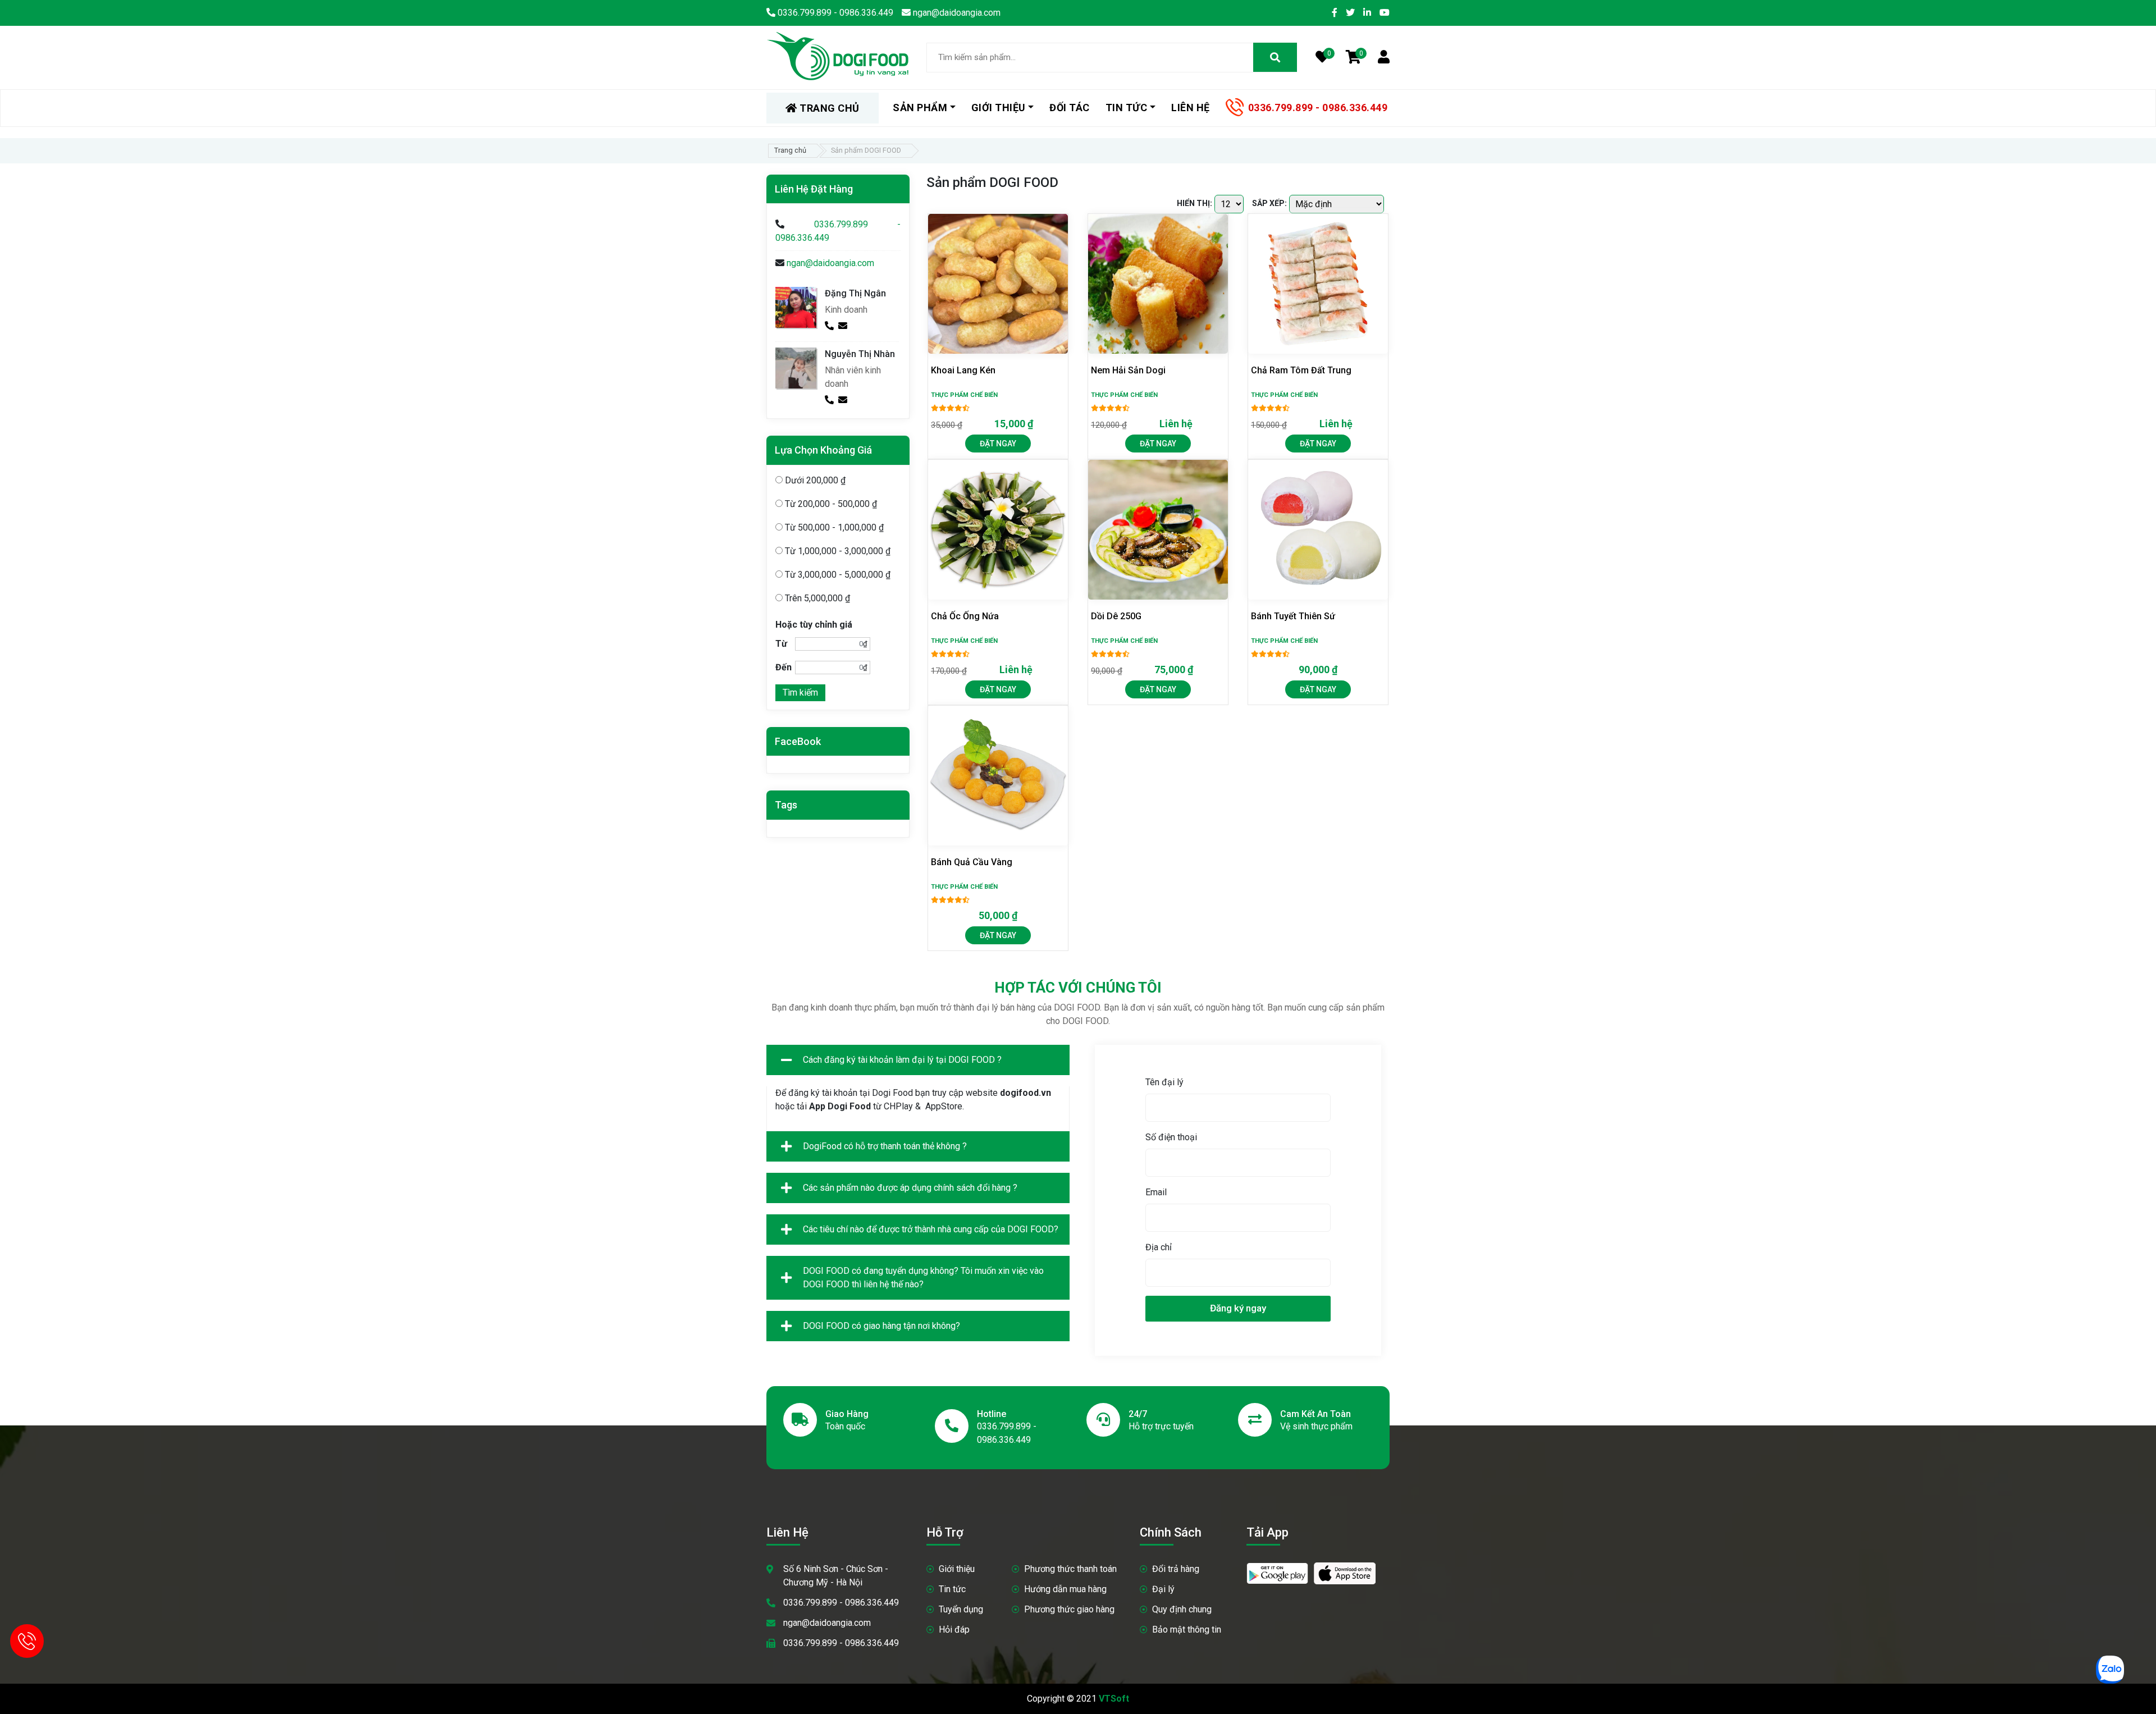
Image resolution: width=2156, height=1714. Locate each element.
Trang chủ (790, 150)
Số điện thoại (1171, 1137)
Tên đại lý (1164, 1082)
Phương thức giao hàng (1069, 1609)
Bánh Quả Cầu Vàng (972, 862)
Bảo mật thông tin (1187, 1630)
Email (1156, 1192)
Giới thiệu (957, 1569)
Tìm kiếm (800, 693)
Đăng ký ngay (1238, 1308)
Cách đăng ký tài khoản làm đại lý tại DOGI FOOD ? (902, 1060)
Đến (784, 667)
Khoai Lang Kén (963, 370)
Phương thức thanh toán (1070, 1569)
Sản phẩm (920, 108)
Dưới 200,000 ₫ (814, 480)
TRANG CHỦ (828, 108)
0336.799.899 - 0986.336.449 (1318, 108)
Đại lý (1163, 1589)
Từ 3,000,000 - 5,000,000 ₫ (837, 575)
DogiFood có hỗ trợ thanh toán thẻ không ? (885, 1146)
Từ (781, 644)
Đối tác (1070, 108)
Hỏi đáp (954, 1630)
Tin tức (952, 1589)
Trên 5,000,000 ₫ (816, 598)
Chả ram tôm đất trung (1301, 370)
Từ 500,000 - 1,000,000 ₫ (833, 527)
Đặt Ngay (998, 444)
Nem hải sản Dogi (1128, 370)
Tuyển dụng (961, 1609)
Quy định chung (1182, 1609)
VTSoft (1114, 1699)
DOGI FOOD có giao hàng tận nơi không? (881, 1326)
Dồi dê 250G (1116, 616)
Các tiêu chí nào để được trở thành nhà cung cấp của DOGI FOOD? (931, 1229)
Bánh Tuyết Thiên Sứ (1293, 616)
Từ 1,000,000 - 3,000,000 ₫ (837, 551)
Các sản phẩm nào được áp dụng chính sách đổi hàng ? (910, 1188)
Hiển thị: (1195, 203)
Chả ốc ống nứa (965, 616)
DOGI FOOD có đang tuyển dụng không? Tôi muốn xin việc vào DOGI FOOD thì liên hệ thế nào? (923, 1277)
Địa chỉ (1159, 1247)
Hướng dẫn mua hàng (1065, 1589)
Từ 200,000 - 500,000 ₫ (830, 504)
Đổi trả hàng (1176, 1569)
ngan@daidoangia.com (830, 263)
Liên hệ (1191, 108)
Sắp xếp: (1269, 203)
